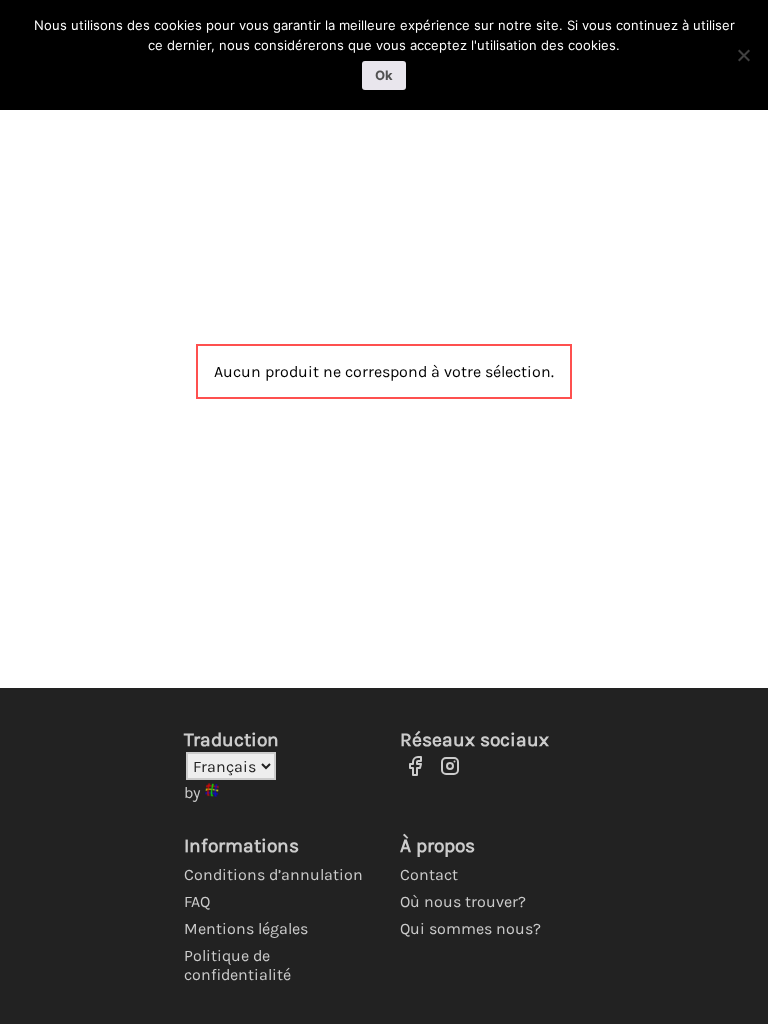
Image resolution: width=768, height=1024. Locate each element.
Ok (384, 75)
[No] (743, 55)
